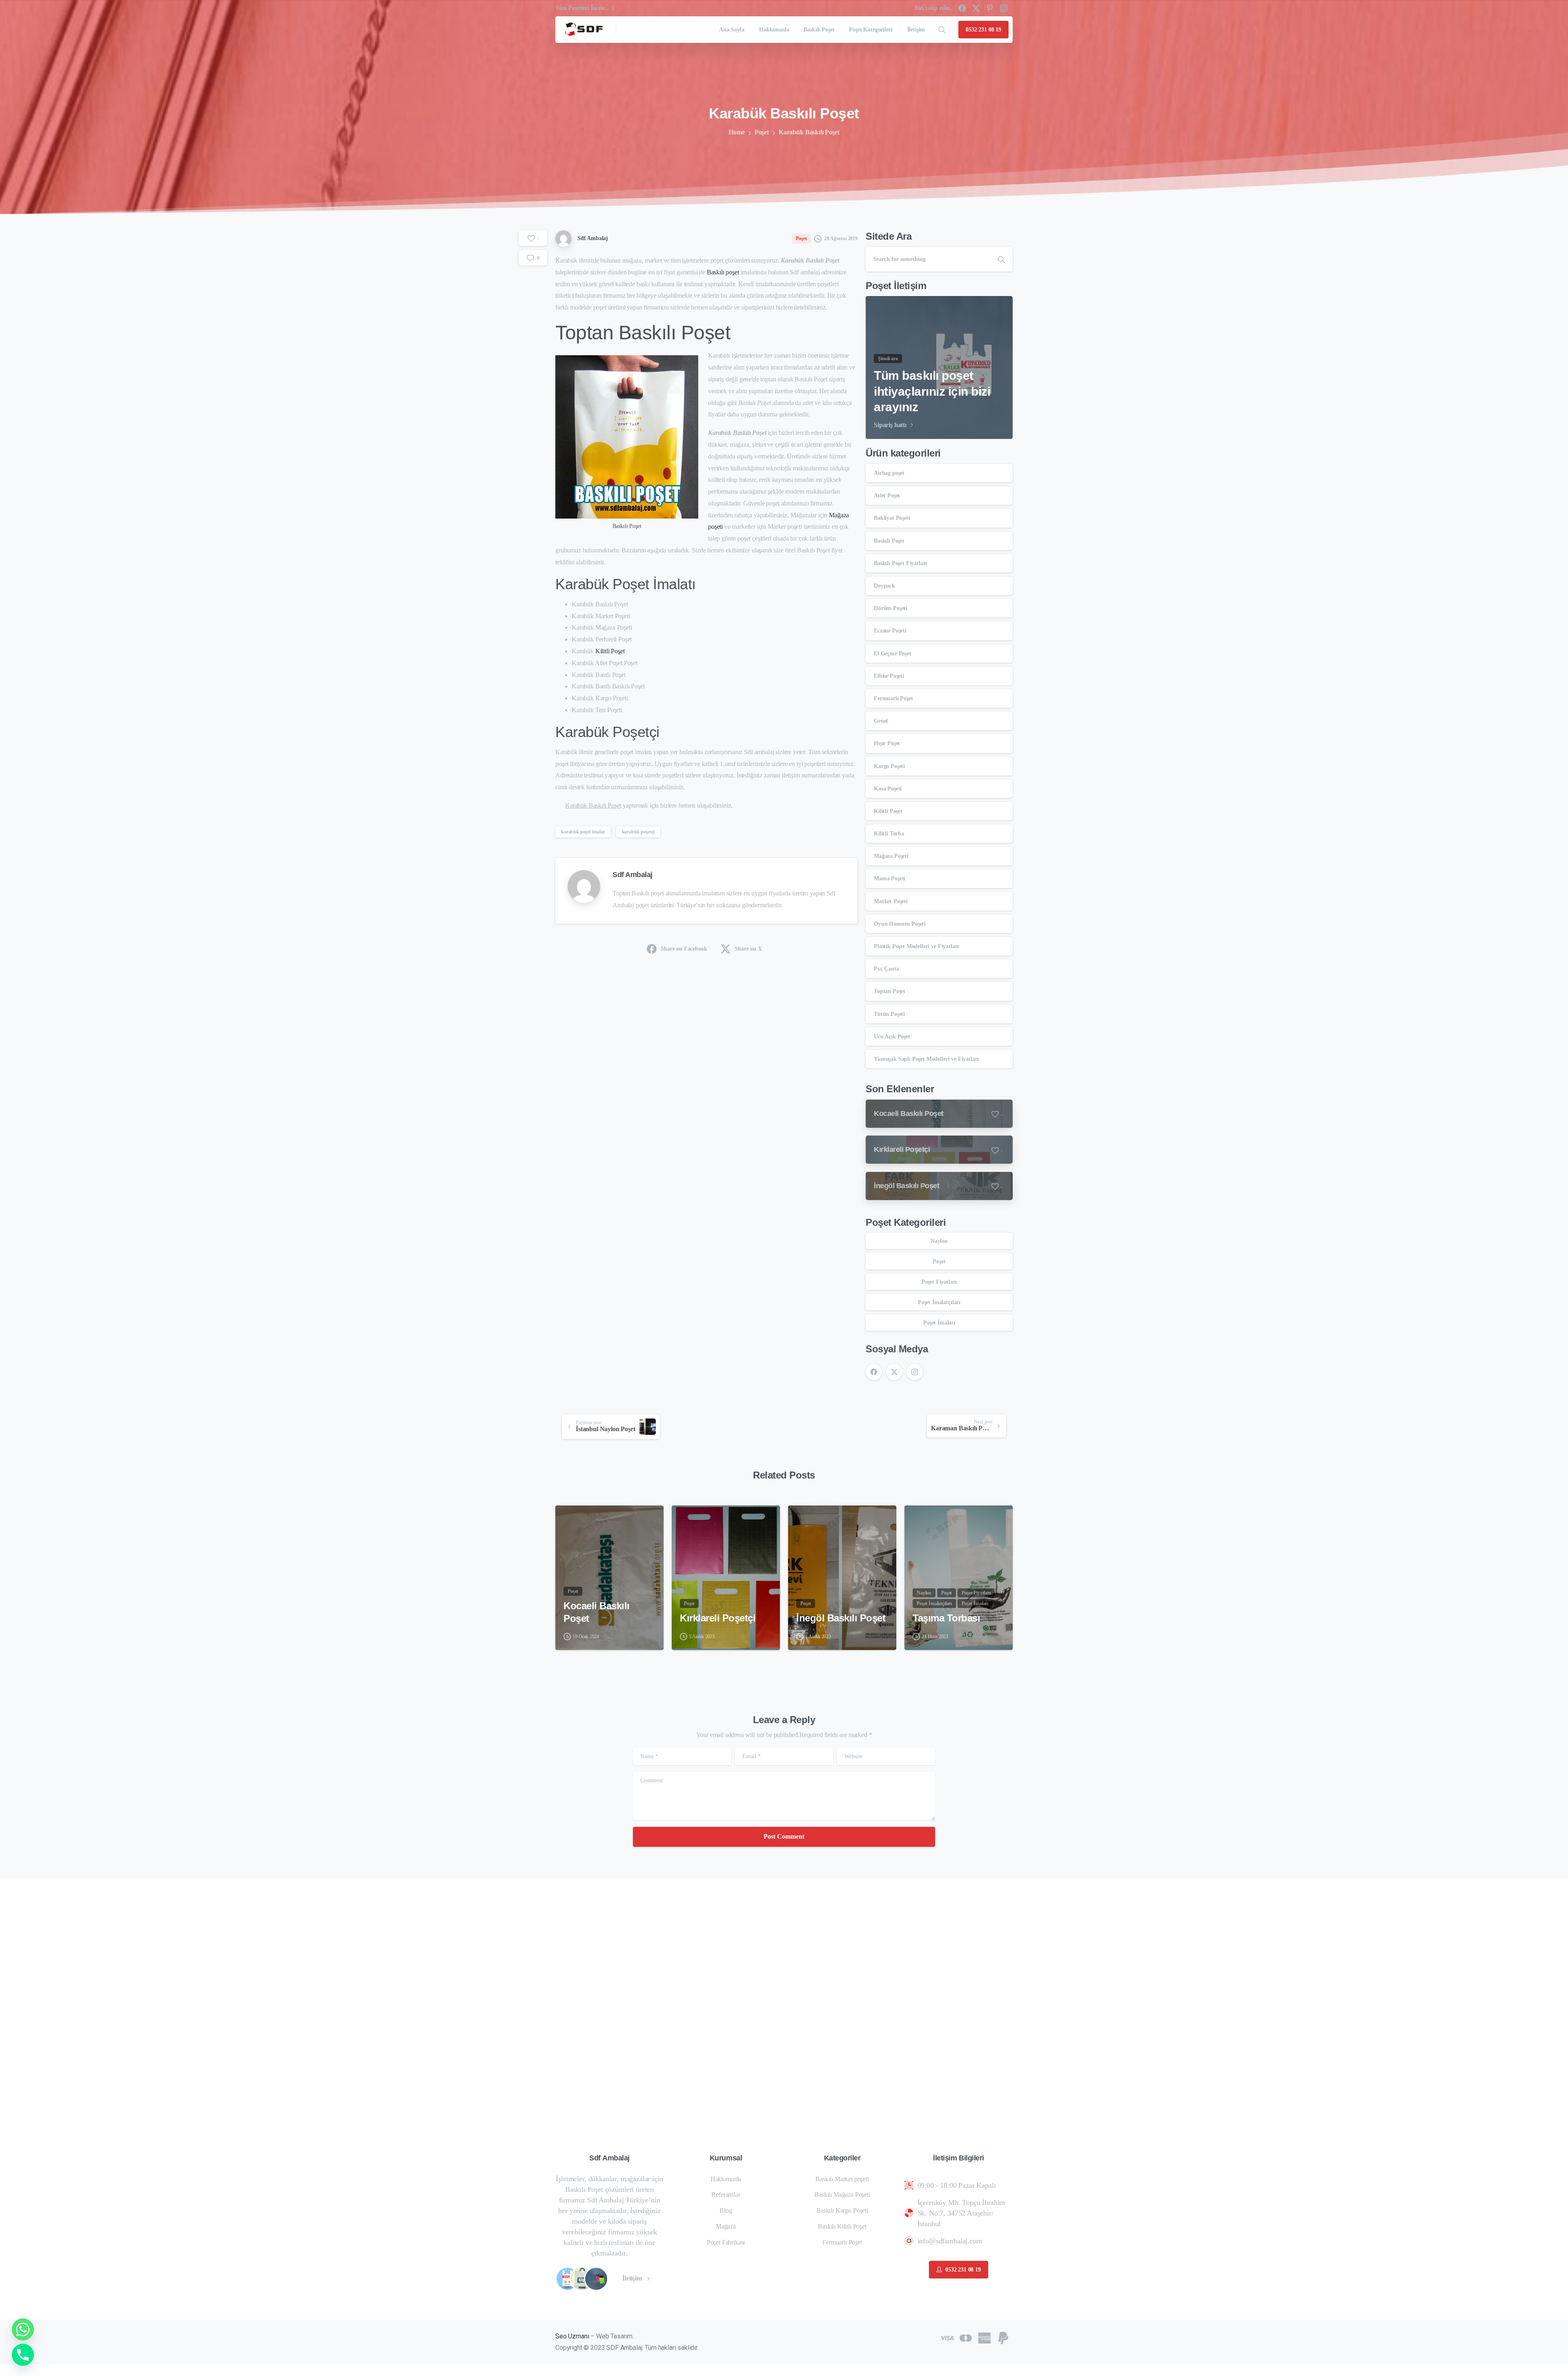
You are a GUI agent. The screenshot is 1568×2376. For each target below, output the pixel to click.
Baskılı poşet (723, 272)
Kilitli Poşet (610, 651)
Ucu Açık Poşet (892, 1037)
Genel (881, 721)
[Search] (942, 30)
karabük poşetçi (638, 832)
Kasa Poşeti (888, 789)
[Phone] (23, 2355)
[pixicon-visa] (947, 2337)
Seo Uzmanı (572, 2336)
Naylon (939, 1241)
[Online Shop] (568, 2279)
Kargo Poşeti (889, 766)
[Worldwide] (596, 2279)
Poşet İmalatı (939, 1323)
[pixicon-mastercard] (966, 2337)
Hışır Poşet (887, 743)
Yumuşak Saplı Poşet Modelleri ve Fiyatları (926, 1059)
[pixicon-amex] (984, 2337)
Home (736, 132)
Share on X (748, 949)
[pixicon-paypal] (1003, 2337)
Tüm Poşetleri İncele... (582, 8)
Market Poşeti (891, 901)
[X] (976, 8)
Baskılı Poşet (889, 541)
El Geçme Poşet (893, 654)
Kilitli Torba (889, 834)
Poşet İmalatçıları (939, 1302)
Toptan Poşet (890, 991)
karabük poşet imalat (583, 832)
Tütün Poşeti (889, 1014)
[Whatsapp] (23, 2329)
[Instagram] (1004, 8)
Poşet (762, 132)
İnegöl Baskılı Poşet (841, 1618)
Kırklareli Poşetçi (718, 1618)
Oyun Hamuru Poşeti (900, 924)
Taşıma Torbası (946, 1618)
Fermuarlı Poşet (893, 698)
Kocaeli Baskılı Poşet (597, 1612)
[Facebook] (962, 8)
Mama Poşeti (890, 878)
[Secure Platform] (582, 2279)
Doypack (884, 586)
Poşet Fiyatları (939, 1282)
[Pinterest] (990, 8)
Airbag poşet (889, 473)
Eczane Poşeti (890, 631)
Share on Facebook (684, 949)
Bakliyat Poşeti (892, 518)
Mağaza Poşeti (891, 856)
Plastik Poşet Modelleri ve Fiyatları (916, 946)
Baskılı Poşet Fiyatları (900, 563)
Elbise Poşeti (889, 676)
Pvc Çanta (886, 969)
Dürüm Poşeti (891, 608)
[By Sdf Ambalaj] (568, 1519)
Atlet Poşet (887, 495)
